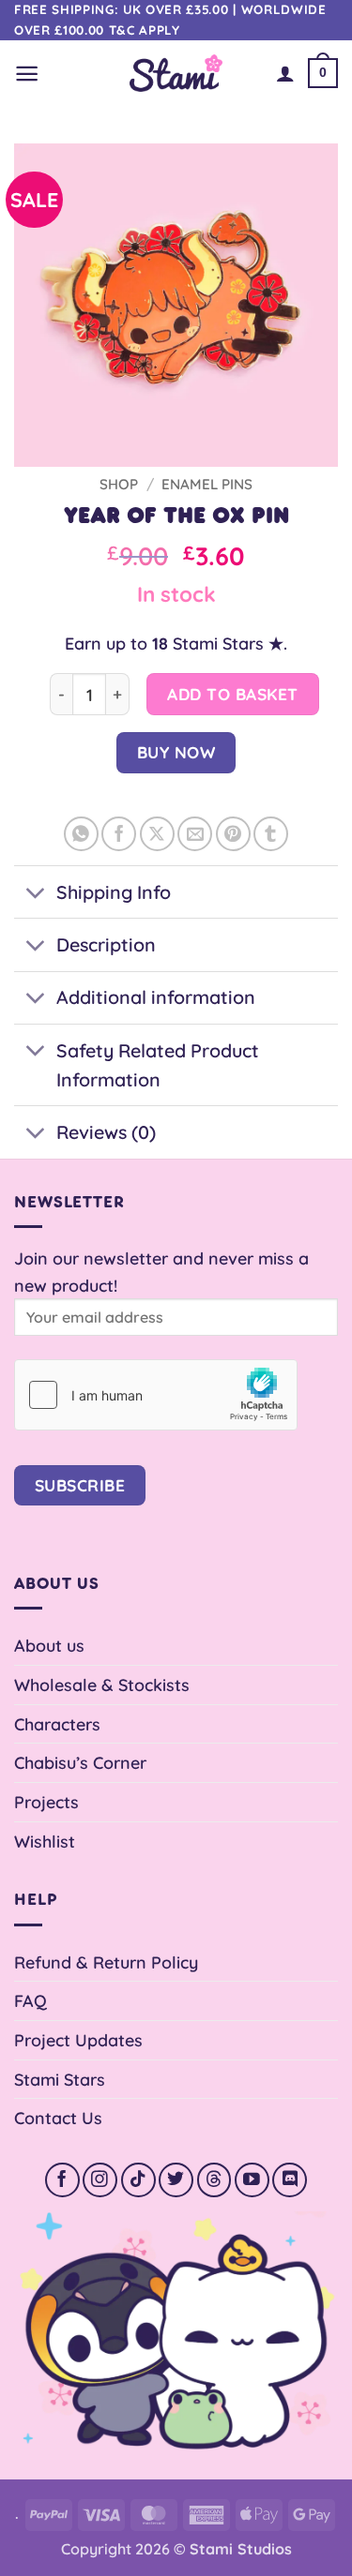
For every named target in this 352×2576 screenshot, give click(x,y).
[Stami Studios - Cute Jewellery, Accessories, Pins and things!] (176, 73)
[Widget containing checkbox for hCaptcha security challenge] (156, 1395)
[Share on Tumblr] (271, 834)
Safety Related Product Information (158, 1065)
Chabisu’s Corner (80, 1762)
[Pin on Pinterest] (233, 834)
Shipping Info (114, 892)
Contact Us (58, 2118)
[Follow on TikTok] (138, 2180)
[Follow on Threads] (214, 2180)
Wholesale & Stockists (102, 1685)
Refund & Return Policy (106, 1962)
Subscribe (80, 1485)
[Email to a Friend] (195, 834)
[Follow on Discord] (290, 2180)
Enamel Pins (207, 484)
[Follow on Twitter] (176, 2180)
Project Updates (78, 2040)
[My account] (285, 73)
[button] (27, 74)
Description (106, 944)
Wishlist (45, 1841)
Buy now (176, 752)
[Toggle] (35, 894)
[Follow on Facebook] (62, 2180)
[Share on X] (157, 834)
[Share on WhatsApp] (81, 834)
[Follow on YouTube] (252, 2180)
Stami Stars (60, 2079)
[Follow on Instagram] (100, 2180)
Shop (119, 484)
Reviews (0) (106, 1132)
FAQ (31, 2000)
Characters (57, 1724)
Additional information (156, 997)
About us (49, 1645)
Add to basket (233, 694)
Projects (46, 1802)
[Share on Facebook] (119, 834)
